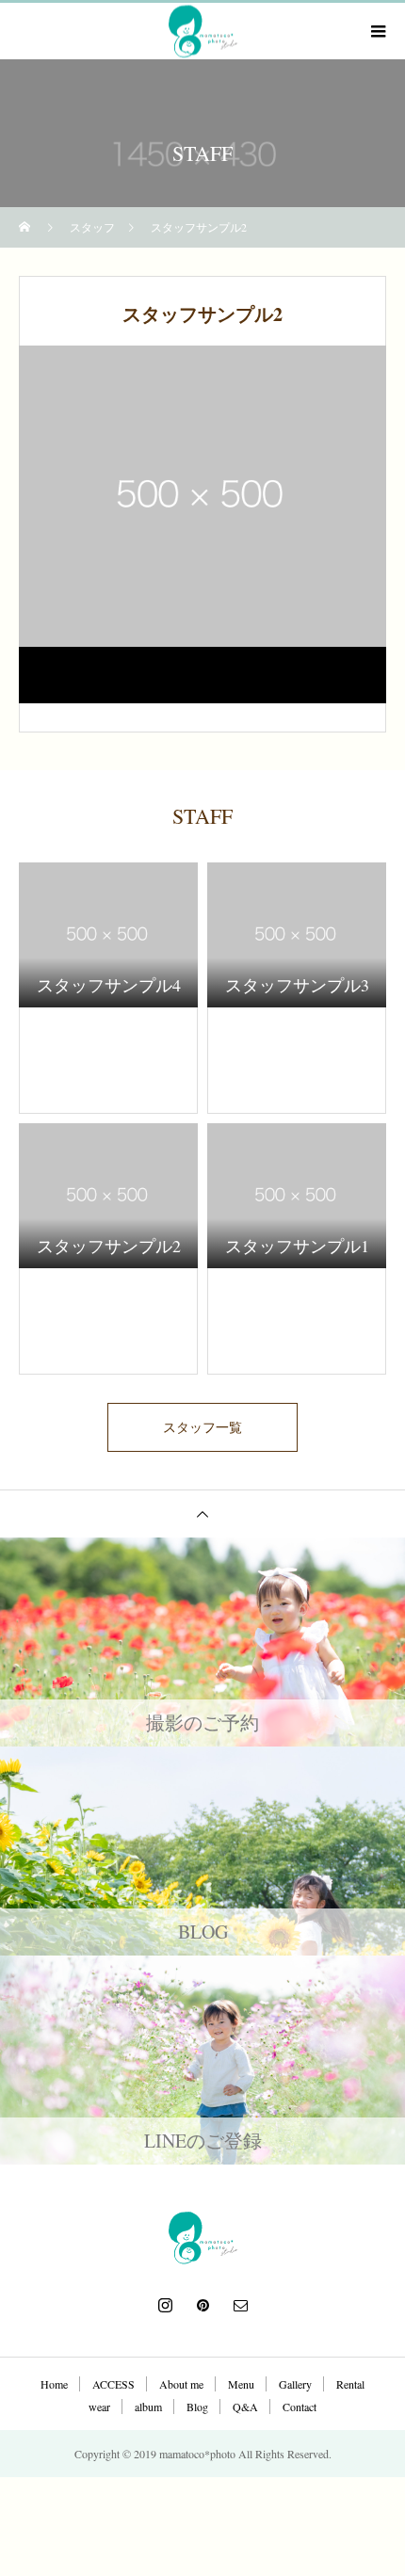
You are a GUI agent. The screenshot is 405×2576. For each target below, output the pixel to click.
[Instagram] (165, 2305)
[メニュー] (377, 31)
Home (54, 2384)
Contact (300, 2407)
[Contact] (240, 2305)
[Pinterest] (202, 2305)
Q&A (245, 2407)
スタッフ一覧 (202, 1427)
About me (181, 2384)
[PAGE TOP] (202, 1513)
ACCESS (113, 2384)
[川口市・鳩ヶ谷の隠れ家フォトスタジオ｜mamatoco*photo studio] (202, 2238)
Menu (241, 2384)
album (148, 2407)
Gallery (295, 2384)
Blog (197, 2407)
